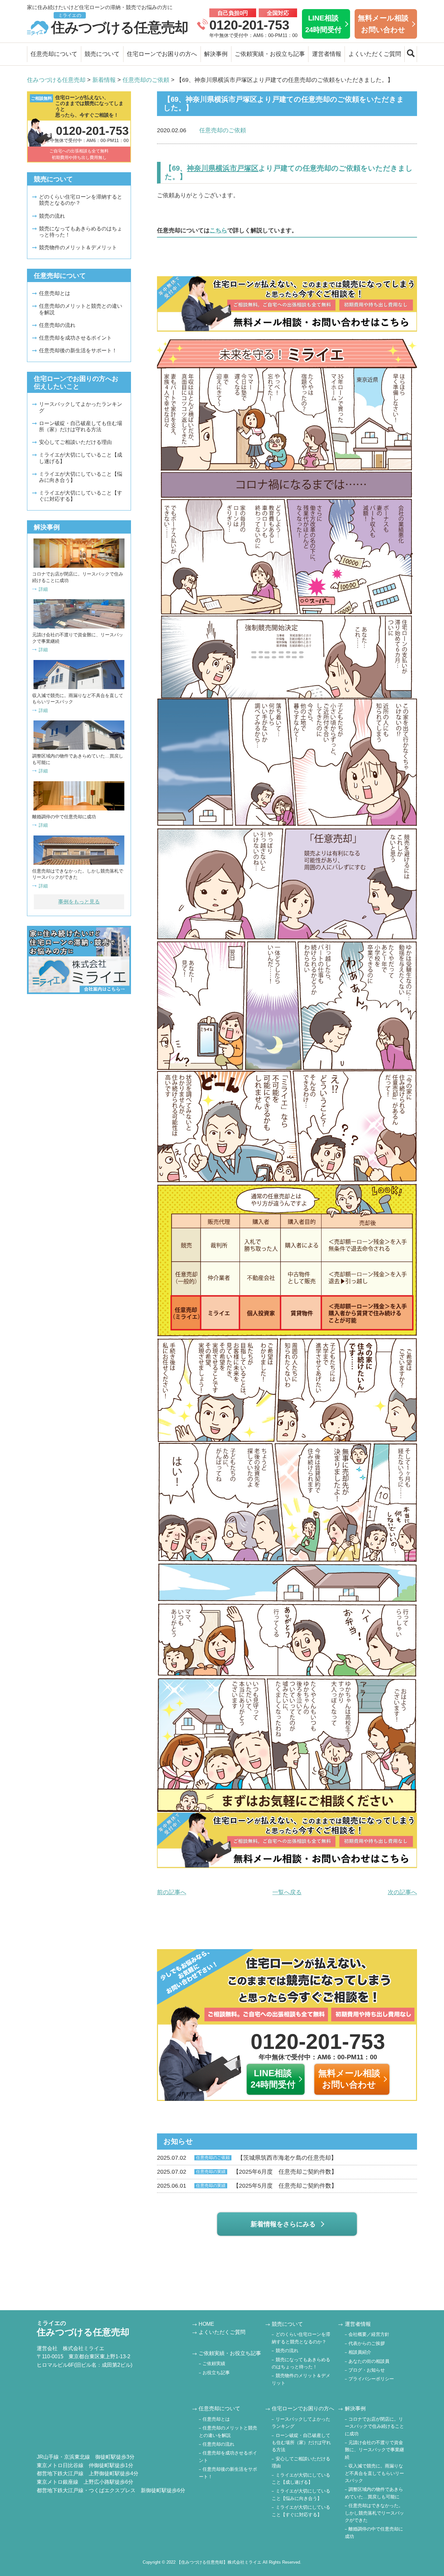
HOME (206, 2324)
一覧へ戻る (287, 1892)
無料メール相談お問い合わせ (383, 24)
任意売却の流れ (57, 325)
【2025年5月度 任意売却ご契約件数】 (247, 2186)
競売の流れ (52, 216)
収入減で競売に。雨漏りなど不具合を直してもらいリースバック (374, 2473)
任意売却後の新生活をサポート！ (78, 350)
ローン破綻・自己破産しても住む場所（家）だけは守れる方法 (81, 426)
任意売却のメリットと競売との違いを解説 (81, 309)
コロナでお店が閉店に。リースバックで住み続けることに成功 (374, 2426)
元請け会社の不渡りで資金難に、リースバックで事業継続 (374, 2450)
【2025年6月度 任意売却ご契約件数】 (247, 2172)
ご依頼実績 (214, 2363)
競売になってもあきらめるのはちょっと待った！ (81, 232)
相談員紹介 (360, 2352)
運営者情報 (327, 54)
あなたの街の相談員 (369, 2361)
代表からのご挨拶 (367, 2343)
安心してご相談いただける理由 (75, 442)
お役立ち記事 (216, 2373)
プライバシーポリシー (371, 2379)
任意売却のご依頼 (223, 130)
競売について (102, 54)
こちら (218, 230)
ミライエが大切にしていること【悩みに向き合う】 (81, 477)
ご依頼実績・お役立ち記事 (270, 54)
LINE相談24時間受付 (323, 24)
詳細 (43, 589)
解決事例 (216, 54)
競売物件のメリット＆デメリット (78, 247)
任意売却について (54, 54)
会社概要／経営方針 (369, 2334)
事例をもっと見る (79, 902)
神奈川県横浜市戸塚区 (223, 168)
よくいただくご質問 (375, 54)
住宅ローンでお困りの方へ (162, 54)
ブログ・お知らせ (367, 2370)
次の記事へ (402, 1892)
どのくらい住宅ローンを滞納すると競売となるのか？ (81, 200)
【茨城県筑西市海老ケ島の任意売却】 (247, 2158)
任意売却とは (55, 293)
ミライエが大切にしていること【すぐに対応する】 (81, 496)
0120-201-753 (249, 25)
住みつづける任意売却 (120, 24)
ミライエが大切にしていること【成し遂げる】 (81, 458)
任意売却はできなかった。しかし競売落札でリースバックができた (374, 2513)
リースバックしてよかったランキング (81, 407)
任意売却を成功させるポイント (75, 338)
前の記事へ (172, 1892)
